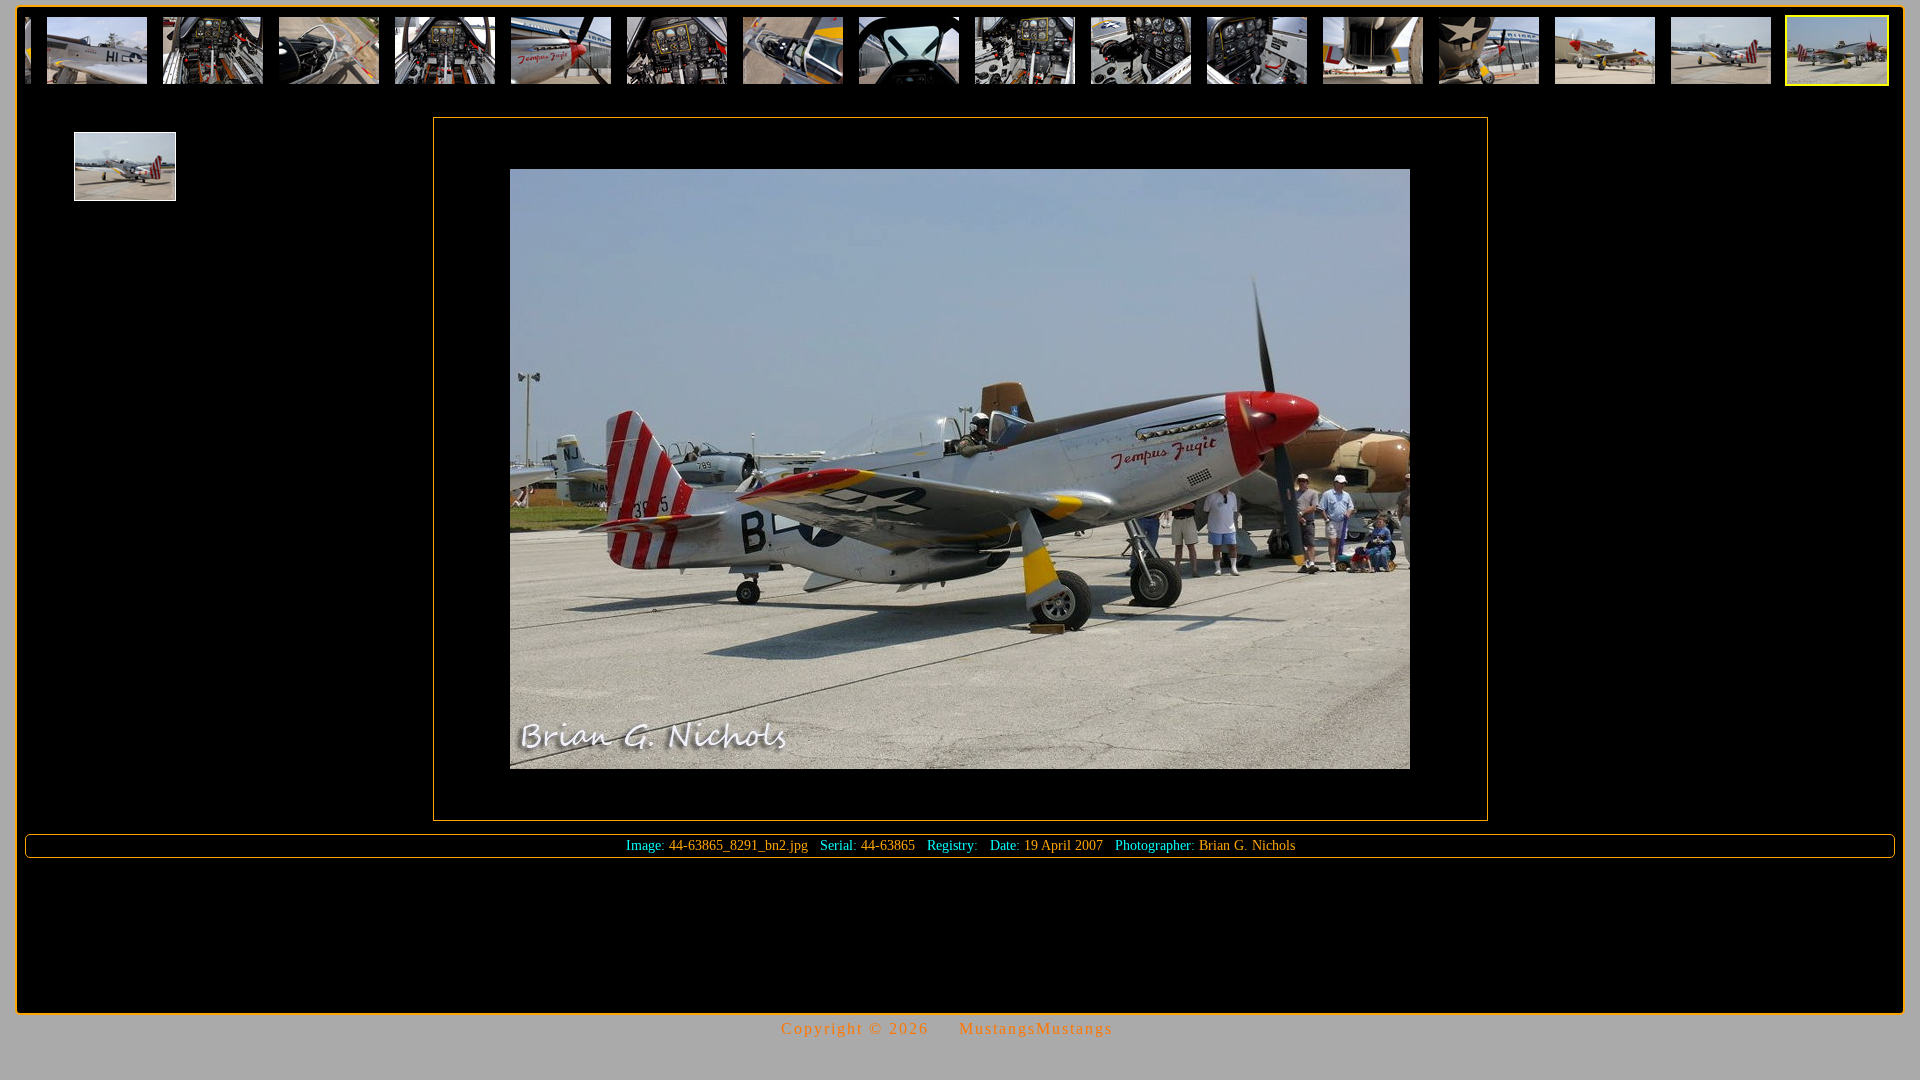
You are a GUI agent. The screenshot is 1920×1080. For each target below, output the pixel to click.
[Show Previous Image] (125, 166)
